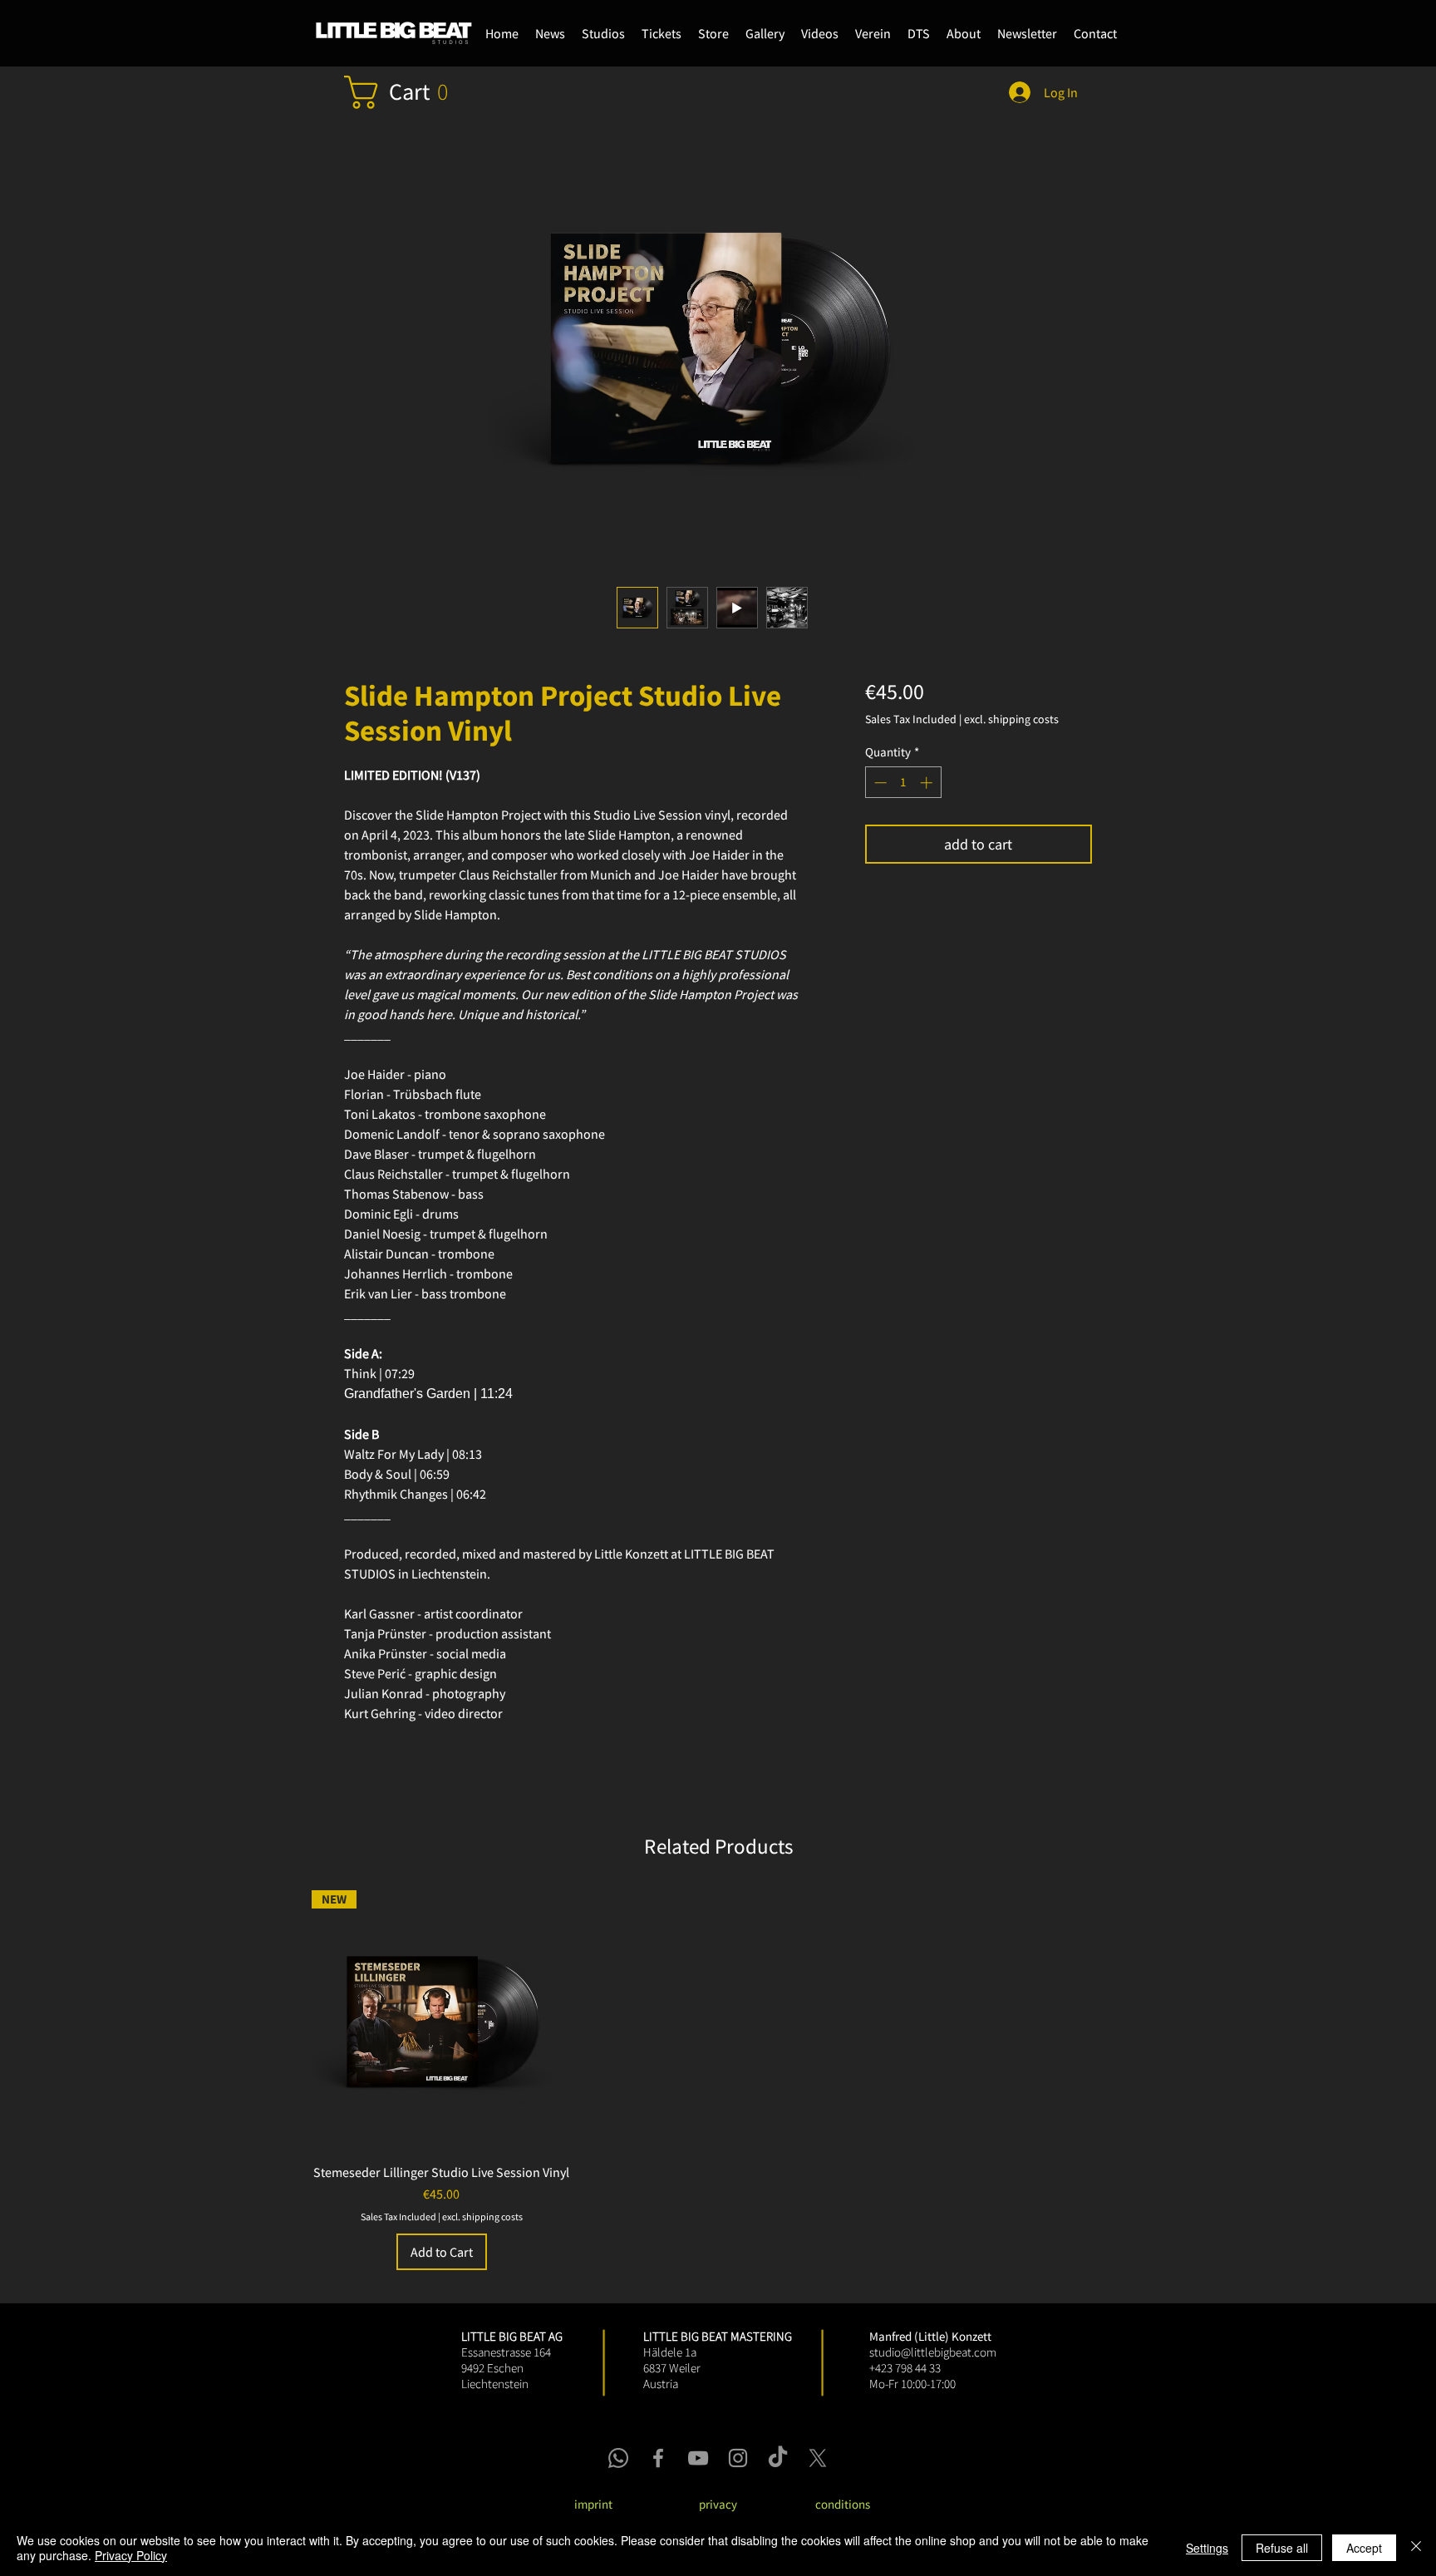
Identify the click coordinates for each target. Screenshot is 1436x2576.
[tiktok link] (778, 2458)
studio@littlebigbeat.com (933, 2352)
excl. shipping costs (1011, 719)
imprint (593, 2504)
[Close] (1416, 2548)
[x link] (818, 2458)
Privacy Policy (131, 2555)
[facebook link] (658, 2458)
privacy (718, 2504)
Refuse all (1282, 2548)
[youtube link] (698, 2458)
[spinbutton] (903, 783)
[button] (713, 33)
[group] (718, 2080)
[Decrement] (879, 783)
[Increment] (928, 783)
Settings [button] (1207, 2548)
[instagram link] (738, 2458)
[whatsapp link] (618, 2458)
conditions (843, 2504)
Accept (1364, 2548)
